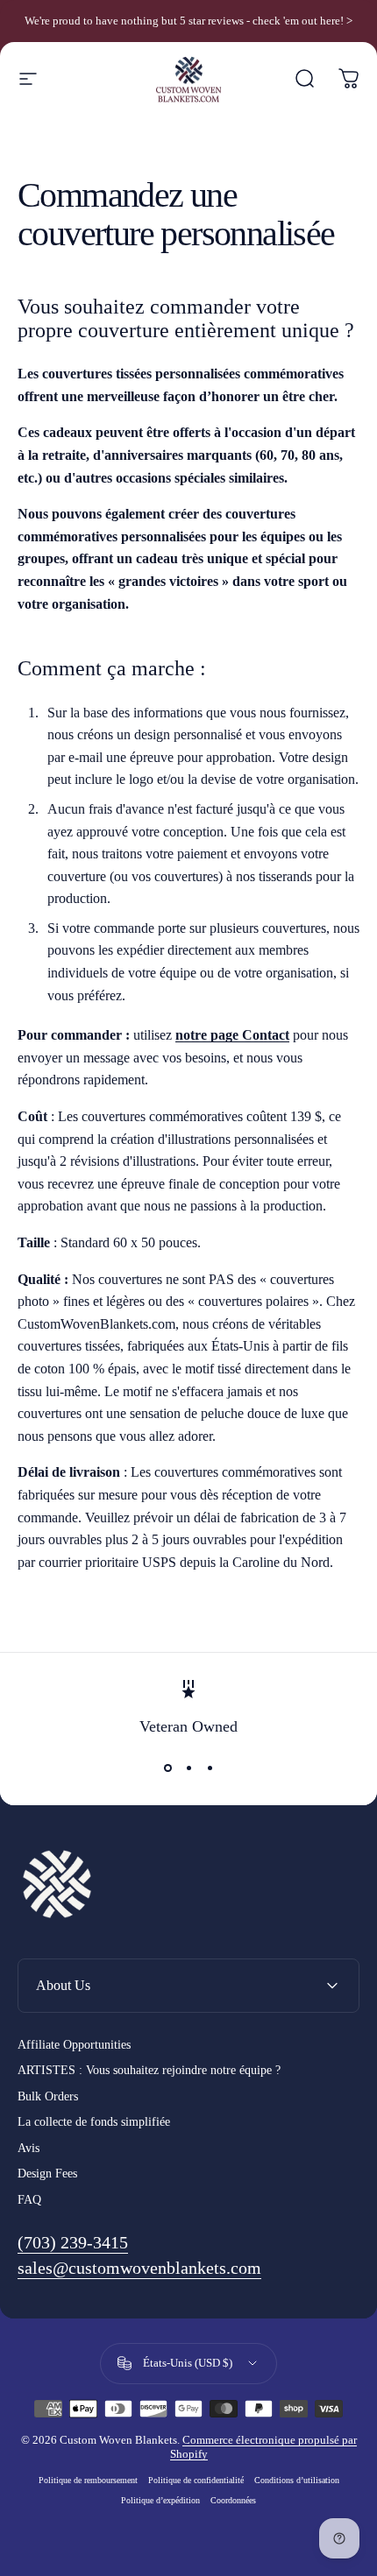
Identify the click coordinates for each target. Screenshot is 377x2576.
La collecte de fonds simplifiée (94, 2122)
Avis (28, 2148)
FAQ (29, 2200)
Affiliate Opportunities (74, 2045)
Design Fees (47, 2174)
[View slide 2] (188, 1768)
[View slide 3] (210, 1768)
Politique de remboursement (88, 2480)
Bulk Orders (48, 2096)
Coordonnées (233, 2500)
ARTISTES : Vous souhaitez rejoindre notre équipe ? (149, 2070)
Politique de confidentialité (196, 2480)
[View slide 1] (167, 1768)
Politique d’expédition (160, 2500)
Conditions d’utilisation (297, 2480)
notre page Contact (232, 1035)
